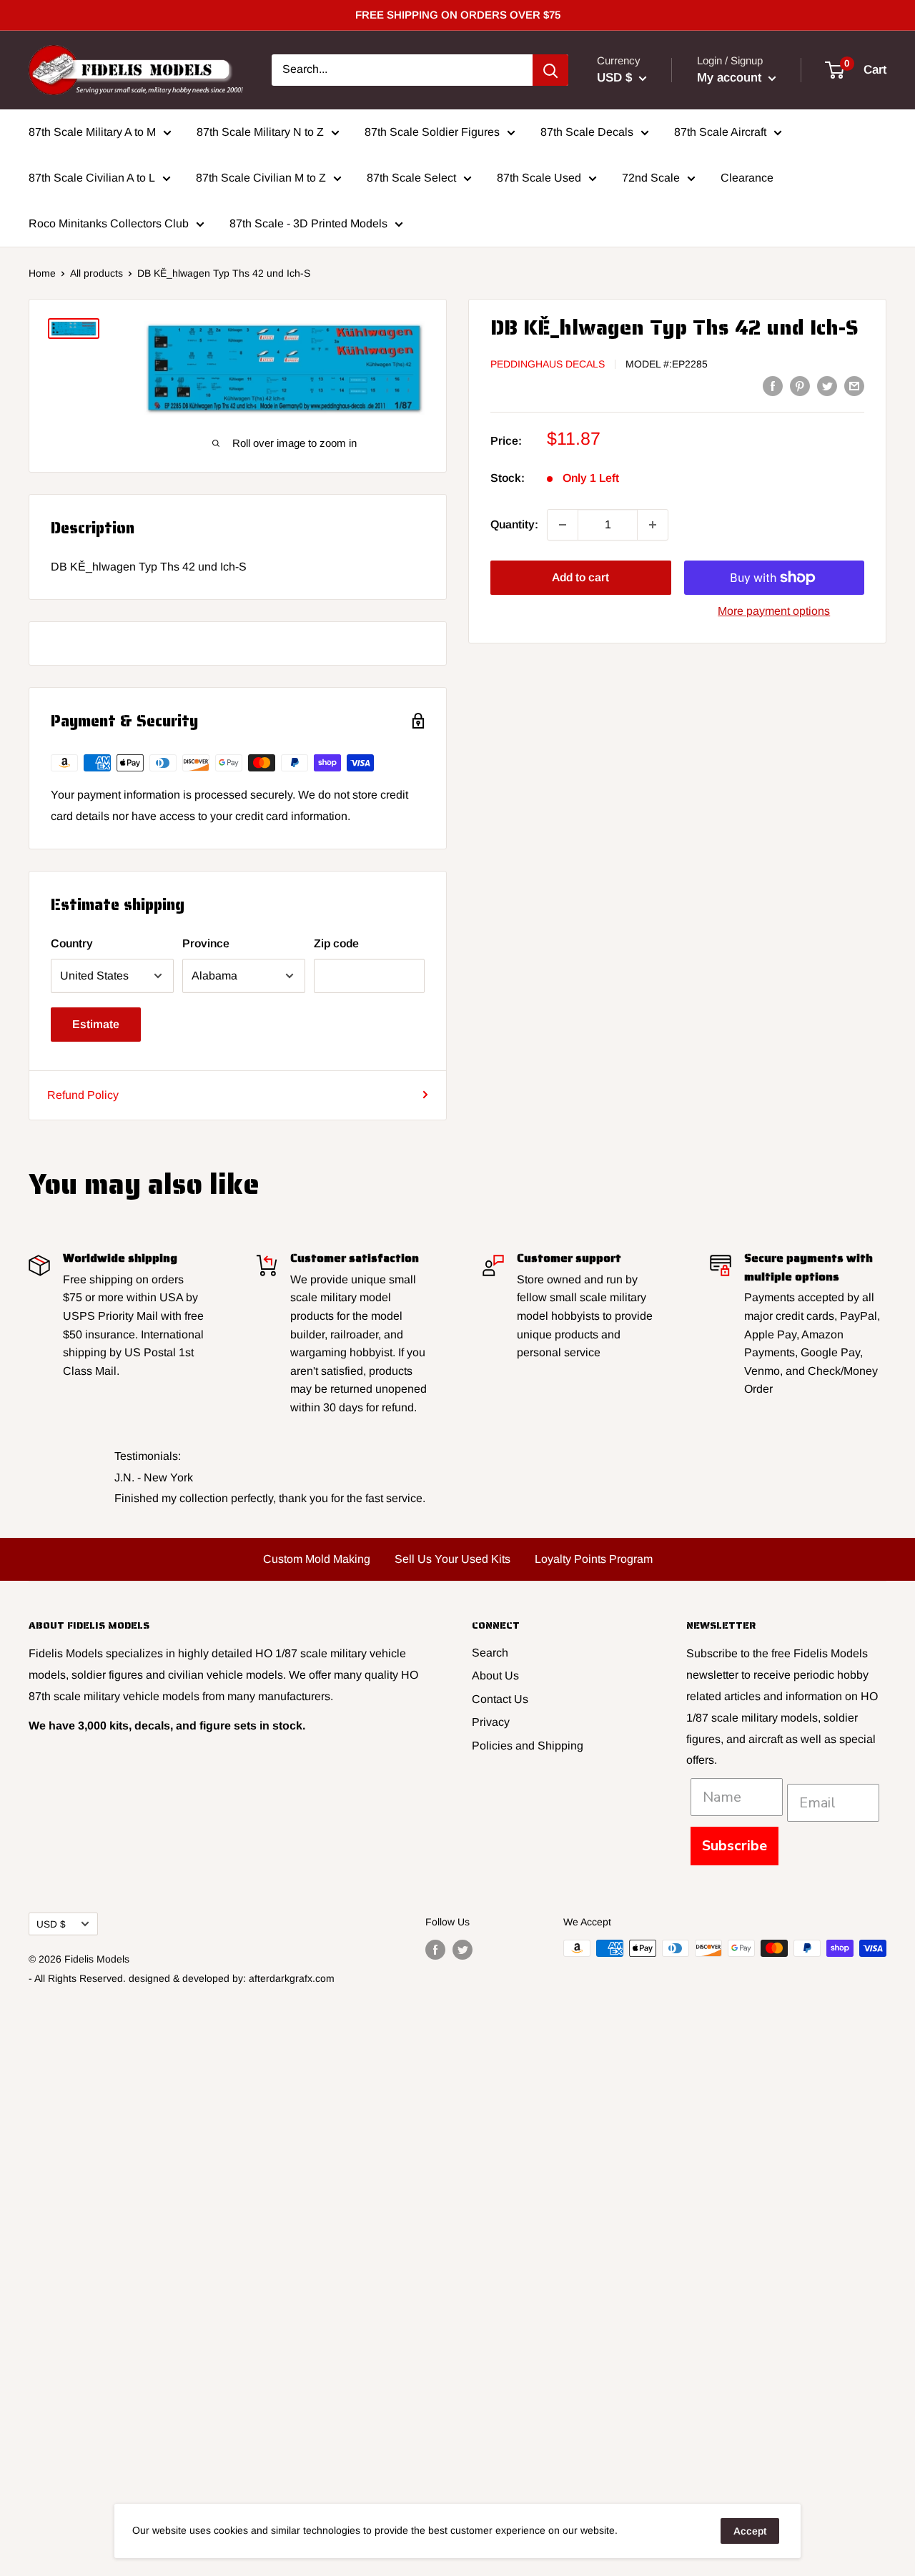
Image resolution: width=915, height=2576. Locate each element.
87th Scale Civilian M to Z (261, 178)
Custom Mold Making (317, 1559)
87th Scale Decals (587, 132)
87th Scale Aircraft (720, 132)
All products (97, 273)
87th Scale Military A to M (92, 132)
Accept (750, 2531)
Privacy (491, 1722)
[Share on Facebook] (773, 385)
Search (490, 1653)
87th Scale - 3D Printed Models (308, 223)
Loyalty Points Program (594, 1559)
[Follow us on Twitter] (463, 1950)
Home (42, 273)
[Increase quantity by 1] (653, 525)
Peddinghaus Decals (548, 365)
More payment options (774, 611)
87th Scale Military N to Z (260, 132)
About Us (495, 1676)
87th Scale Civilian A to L (92, 178)
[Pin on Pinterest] (800, 385)
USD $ (51, 1924)
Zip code (336, 943)
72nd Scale (651, 178)
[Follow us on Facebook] (435, 1950)
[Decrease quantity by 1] (563, 525)
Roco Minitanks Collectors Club (109, 223)
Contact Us (500, 1699)
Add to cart (580, 577)
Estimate (96, 1024)
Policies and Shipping (528, 1746)
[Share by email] (854, 385)
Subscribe (735, 1846)
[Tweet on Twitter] (827, 385)
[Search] (550, 70)
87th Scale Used (539, 178)
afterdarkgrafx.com (292, 1978)
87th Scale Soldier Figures (432, 132)
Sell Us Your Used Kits (452, 1559)
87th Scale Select (411, 178)
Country (72, 943)
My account (731, 78)
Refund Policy (83, 1095)
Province (206, 943)
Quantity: (514, 524)
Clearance (747, 178)
